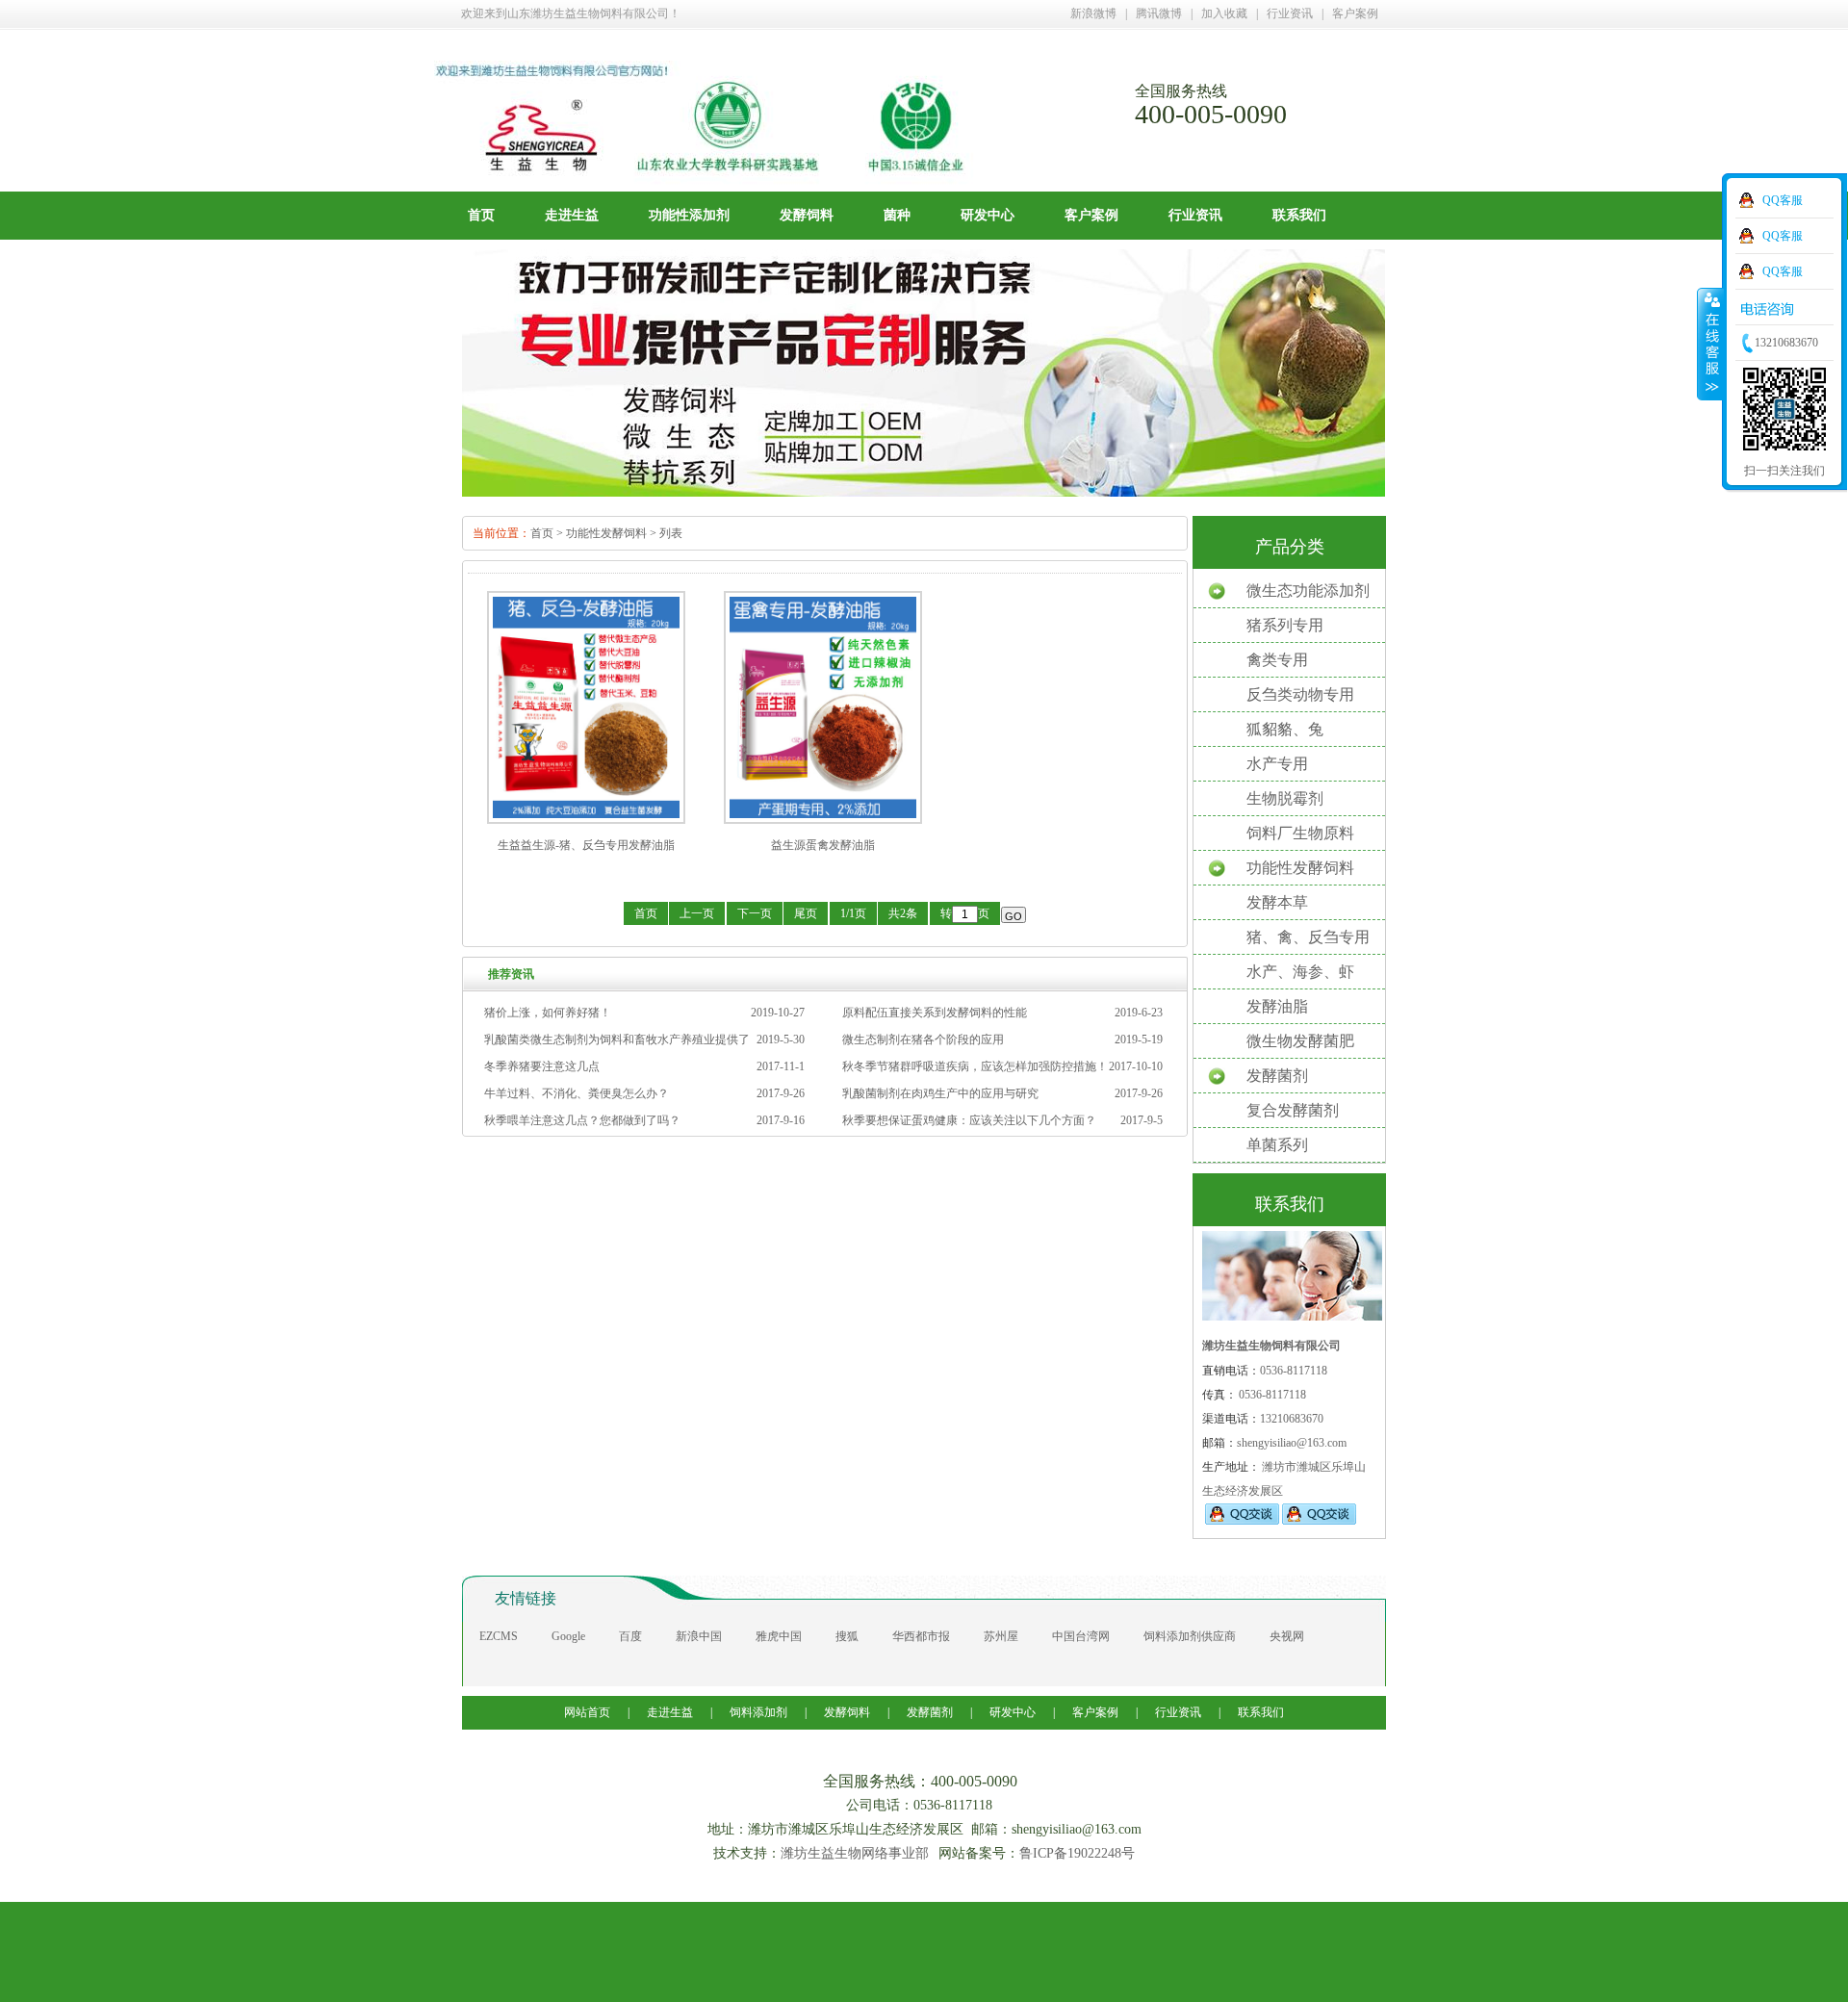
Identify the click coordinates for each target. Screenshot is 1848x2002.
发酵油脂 (1277, 1006)
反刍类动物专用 (1300, 694)
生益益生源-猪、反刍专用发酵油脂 (586, 845)
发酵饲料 (807, 215)
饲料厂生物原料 (1300, 833)
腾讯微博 (1159, 13)
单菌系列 (1277, 1145)
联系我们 (1299, 215)
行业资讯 (1290, 13)
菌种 (897, 215)
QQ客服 (1783, 200)
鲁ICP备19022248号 (1077, 1853)
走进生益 (572, 215)
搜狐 (847, 1636)
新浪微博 (1093, 13)
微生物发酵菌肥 (1300, 1041)
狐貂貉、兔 (1285, 729)
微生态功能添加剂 (1308, 590)
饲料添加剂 (758, 1712)
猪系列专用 (1285, 625)
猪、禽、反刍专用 (1308, 937)
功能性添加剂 (689, 215)
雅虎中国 (779, 1636)
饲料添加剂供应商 (1190, 1636)
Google (568, 1636)
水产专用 (1277, 764)
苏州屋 (1001, 1636)
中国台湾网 (1081, 1636)
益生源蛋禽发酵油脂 (823, 845)
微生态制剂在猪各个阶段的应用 (923, 1039)
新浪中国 (699, 1636)
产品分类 (1290, 547)
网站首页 (589, 1712)
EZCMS (499, 1636)
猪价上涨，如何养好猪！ (548, 1013)
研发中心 (988, 215)
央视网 (1287, 1636)
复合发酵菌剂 (1293, 1110)
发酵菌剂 (1277, 1076)
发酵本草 (1277, 902)
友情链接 (526, 1598)
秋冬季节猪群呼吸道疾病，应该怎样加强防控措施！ (975, 1066)
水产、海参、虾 (1300, 972)
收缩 (1710, 344)
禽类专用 (1277, 660)
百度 (630, 1636)
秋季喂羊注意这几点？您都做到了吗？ (582, 1120)
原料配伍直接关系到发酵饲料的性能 (935, 1013)
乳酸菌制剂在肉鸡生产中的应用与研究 (940, 1093)
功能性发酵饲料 (606, 533)
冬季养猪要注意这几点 (542, 1066)
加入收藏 (1224, 13)
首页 (481, 215)
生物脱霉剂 (1285, 798)
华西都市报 (921, 1636)
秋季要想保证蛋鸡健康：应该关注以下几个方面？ (969, 1120)
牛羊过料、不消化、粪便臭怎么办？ (577, 1093)
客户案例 (1355, 13)
